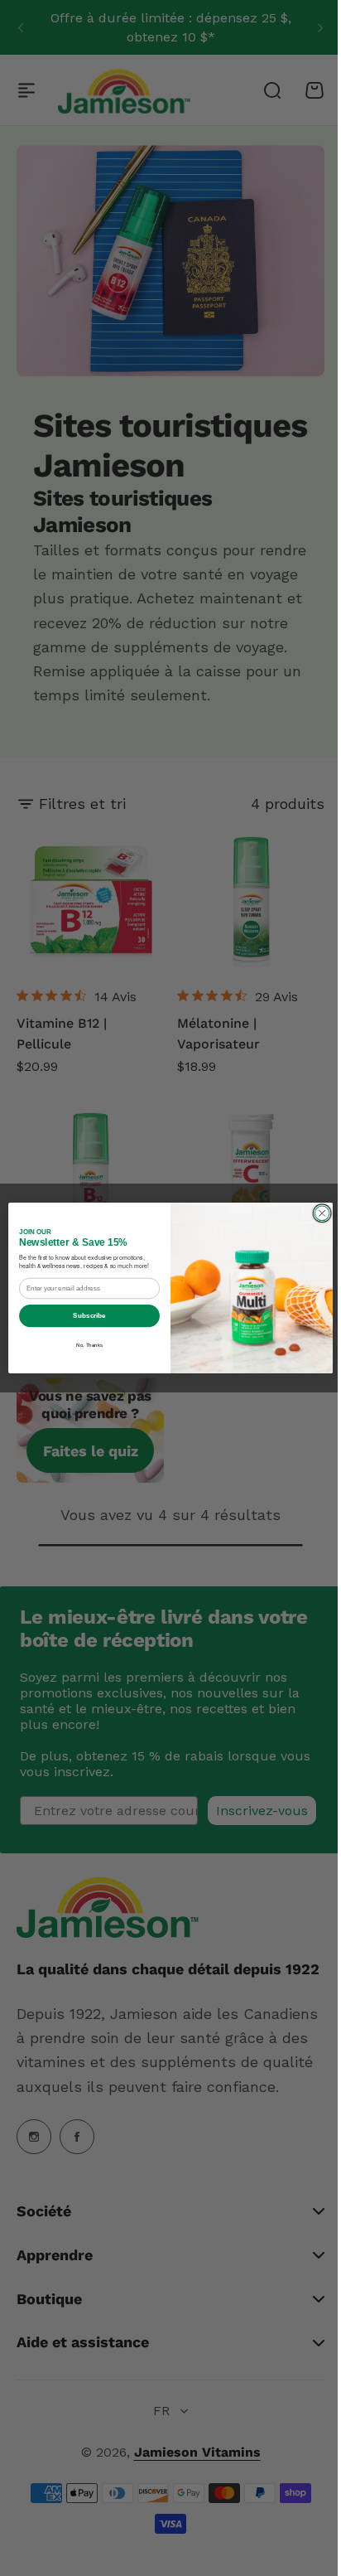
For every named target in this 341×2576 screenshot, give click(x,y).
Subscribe (83, 1316)
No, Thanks (83, 1346)
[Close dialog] (316, 1213)
